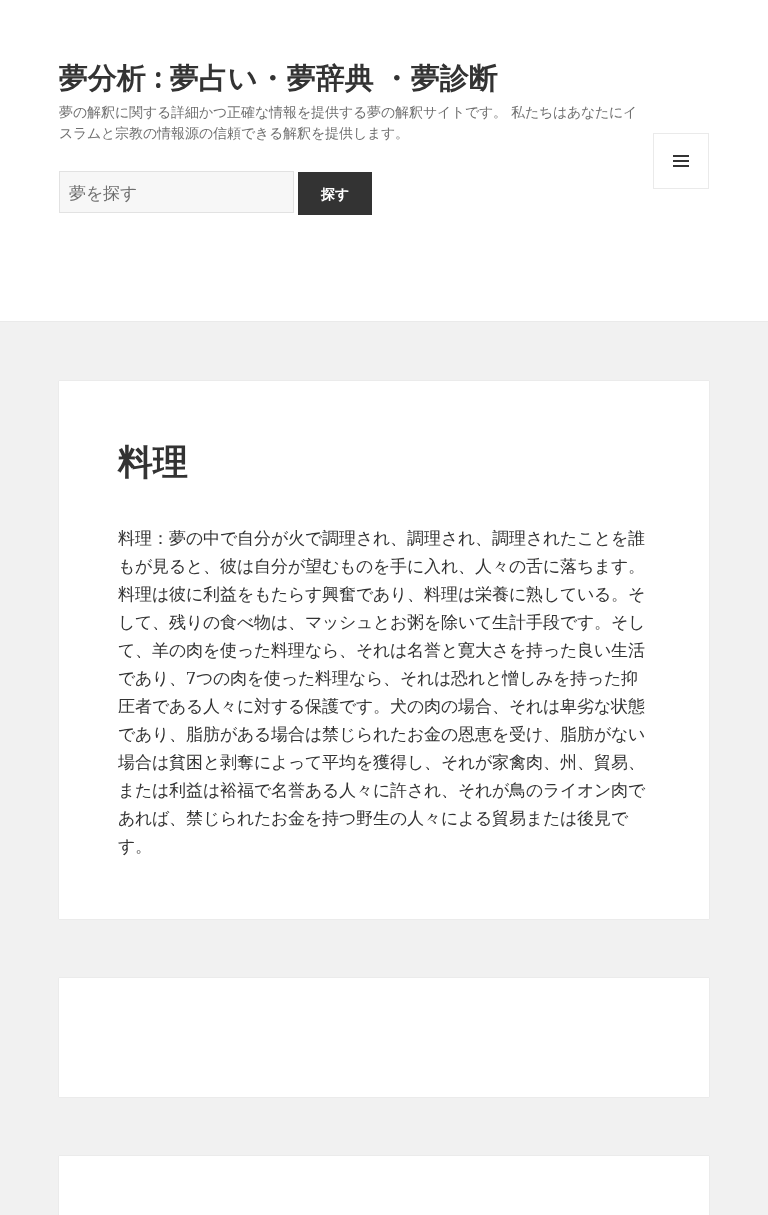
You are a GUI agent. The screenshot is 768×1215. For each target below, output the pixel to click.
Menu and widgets (681, 188)
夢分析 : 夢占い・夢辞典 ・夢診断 (278, 76)
